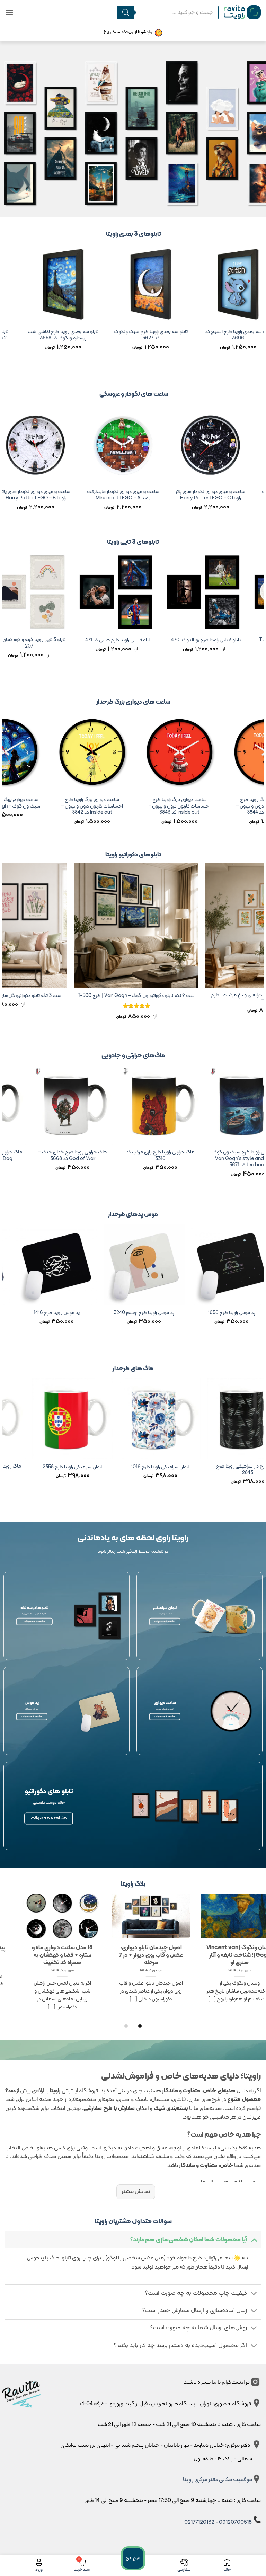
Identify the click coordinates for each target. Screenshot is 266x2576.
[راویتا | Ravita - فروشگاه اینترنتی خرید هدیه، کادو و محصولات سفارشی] (242, 12)
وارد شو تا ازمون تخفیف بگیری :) (128, 32)
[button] (9, 12)
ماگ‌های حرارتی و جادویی (133, 1056)
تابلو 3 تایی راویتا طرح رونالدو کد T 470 (224, 640)
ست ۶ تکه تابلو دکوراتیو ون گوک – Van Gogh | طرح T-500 (185, 996)
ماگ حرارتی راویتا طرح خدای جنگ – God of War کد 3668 (180, 1156)
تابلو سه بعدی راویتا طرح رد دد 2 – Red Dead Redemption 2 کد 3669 (128, 339)
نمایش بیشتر (136, 2192)
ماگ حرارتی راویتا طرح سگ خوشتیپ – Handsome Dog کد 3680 (92, 1156)
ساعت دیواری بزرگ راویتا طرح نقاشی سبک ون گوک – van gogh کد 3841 (37, 803)
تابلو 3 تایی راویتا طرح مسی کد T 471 (137, 640)
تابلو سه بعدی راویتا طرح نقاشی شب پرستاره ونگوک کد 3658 (215, 335)
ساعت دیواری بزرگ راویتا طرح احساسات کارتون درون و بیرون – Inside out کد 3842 (125, 806)
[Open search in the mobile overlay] (165, 12)
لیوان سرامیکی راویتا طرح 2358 (180, 1467)
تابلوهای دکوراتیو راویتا (133, 855)
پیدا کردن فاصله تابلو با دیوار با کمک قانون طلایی (128, 1951)
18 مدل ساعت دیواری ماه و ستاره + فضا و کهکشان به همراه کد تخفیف (217, 1955)
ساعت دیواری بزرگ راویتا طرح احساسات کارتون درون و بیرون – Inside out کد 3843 (212, 806)
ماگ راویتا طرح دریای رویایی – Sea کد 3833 (92, 1470)
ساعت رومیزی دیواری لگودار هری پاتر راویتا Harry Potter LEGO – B (56, 495)
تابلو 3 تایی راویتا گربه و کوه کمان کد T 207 (49, 643)
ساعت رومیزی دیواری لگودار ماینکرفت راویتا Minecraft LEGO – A (143, 495)
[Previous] (260, 310)
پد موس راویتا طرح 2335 (86, 1313)
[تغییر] (254, 2240)
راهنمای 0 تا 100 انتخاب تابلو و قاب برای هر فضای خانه (39, 1951)
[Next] (6, 310)
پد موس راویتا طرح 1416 (173, 1313)
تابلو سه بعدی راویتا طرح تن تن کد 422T (41, 335)
